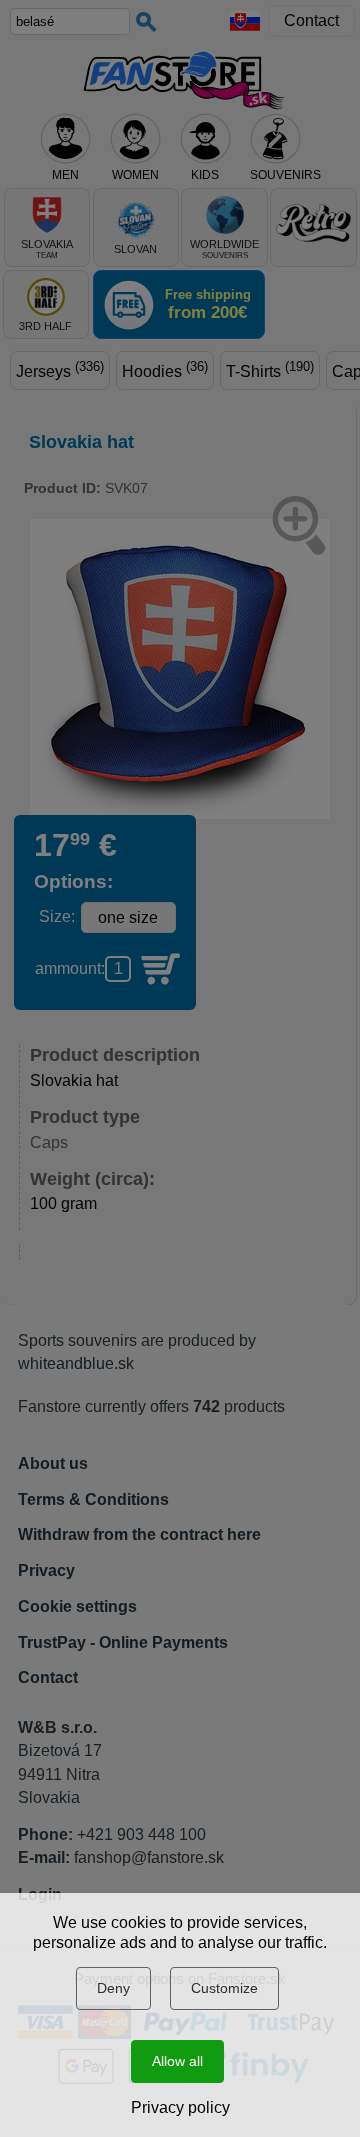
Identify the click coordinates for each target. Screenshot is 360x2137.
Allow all (177, 2061)
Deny (113, 1988)
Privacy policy (180, 2107)
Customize (224, 1988)
